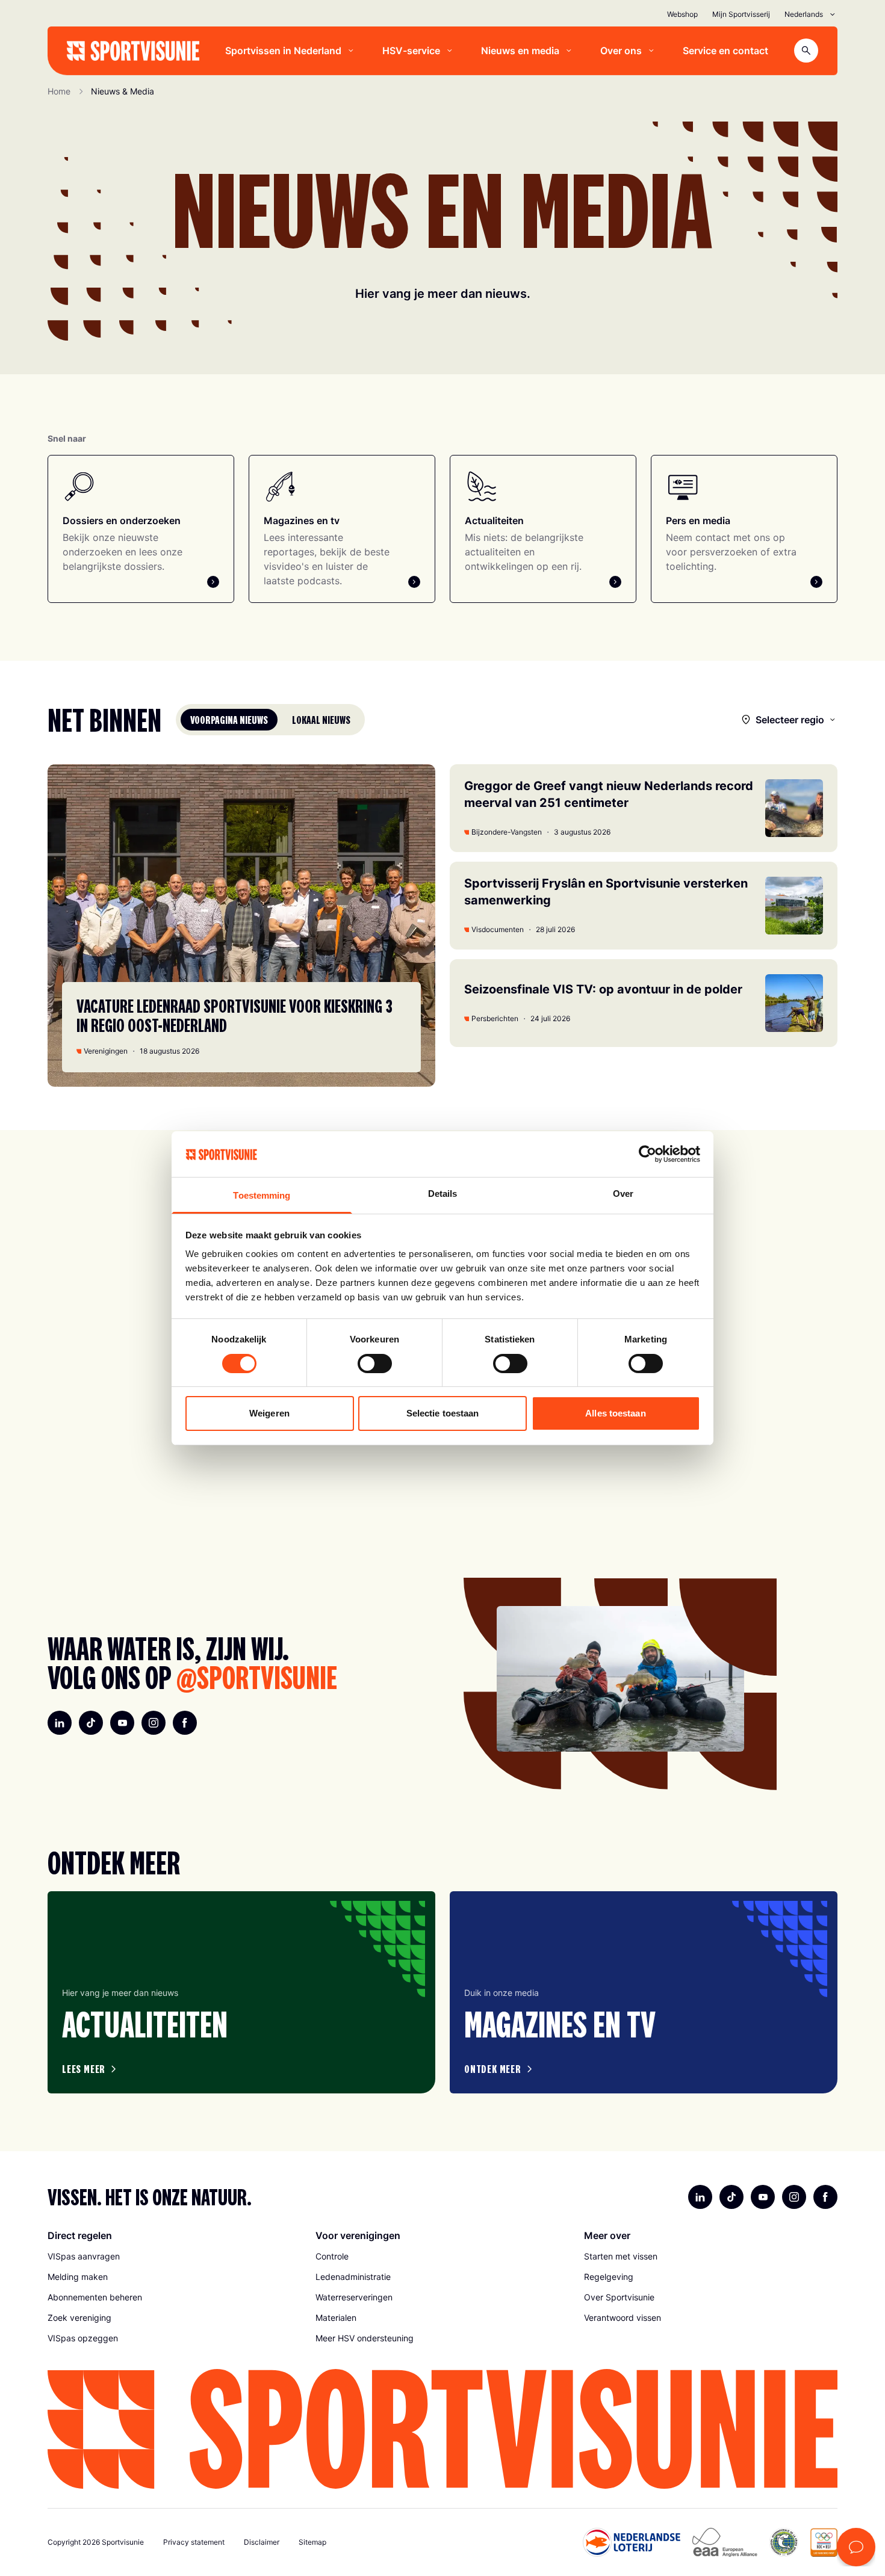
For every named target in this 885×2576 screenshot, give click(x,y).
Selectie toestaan (443, 1413)
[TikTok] (91, 1723)
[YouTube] (122, 1723)
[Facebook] (185, 1723)
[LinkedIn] (60, 1723)
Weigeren (269, 1413)
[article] (241, 1992)
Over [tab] (623, 1194)
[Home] (133, 51)
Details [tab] (443, 1194)
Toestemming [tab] (262, 1195)
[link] (174, 2256)
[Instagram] (154, 1723)
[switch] (375, 1364)
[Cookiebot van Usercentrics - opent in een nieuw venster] (647, 1154)
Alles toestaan (615, 1413)
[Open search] (806, 51)
